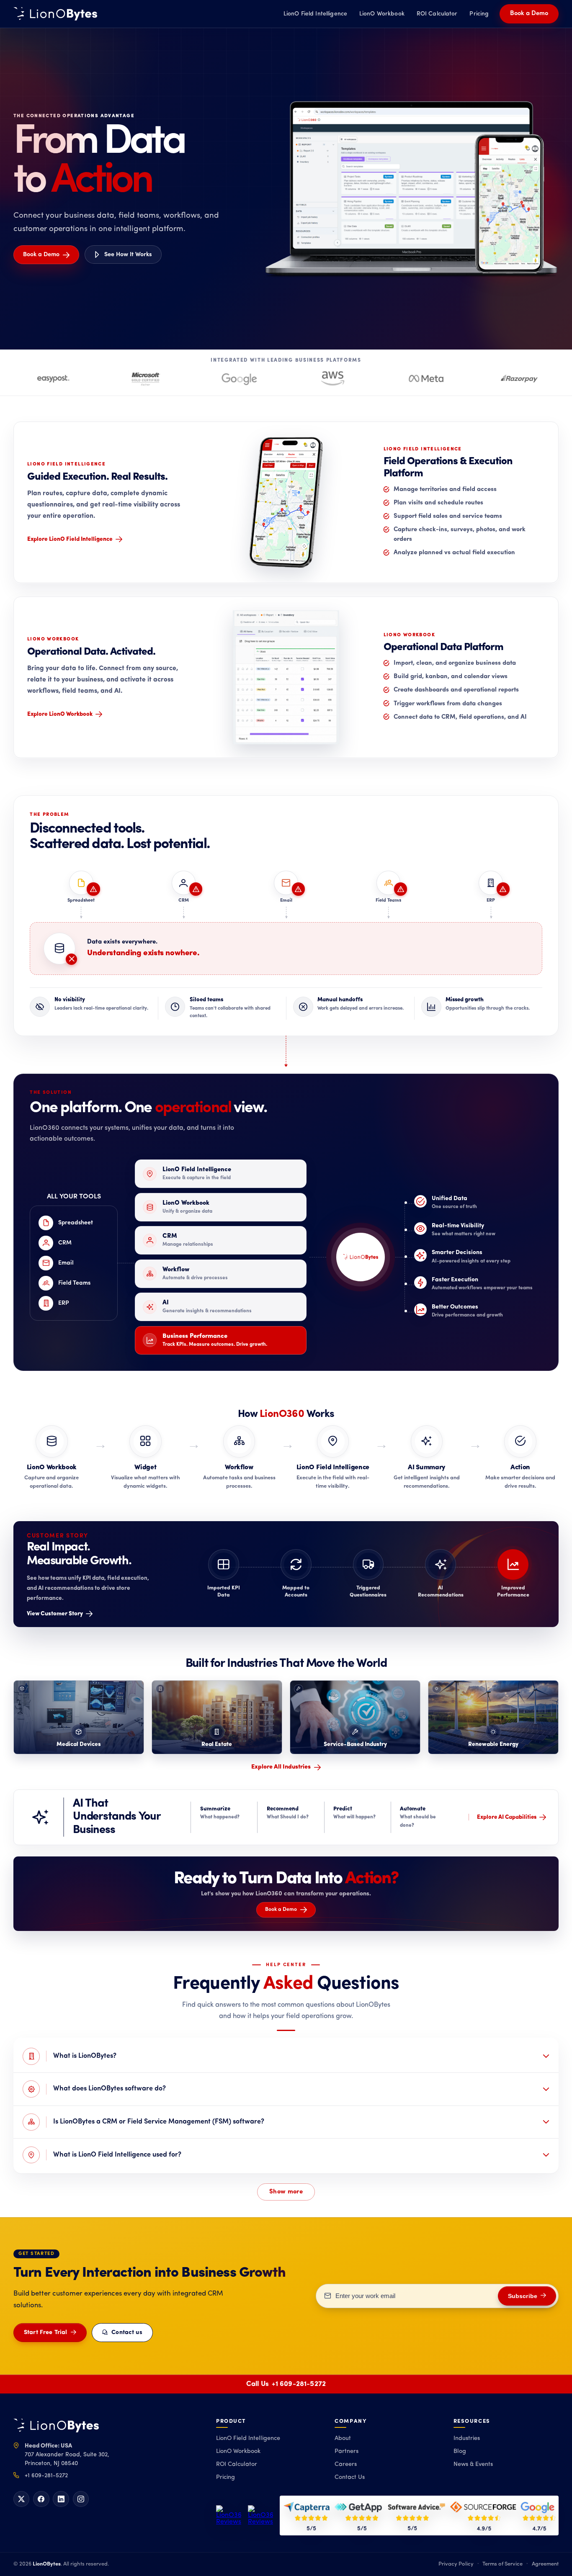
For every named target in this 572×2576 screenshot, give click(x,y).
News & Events (473, 2464)
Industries (467, 2438)
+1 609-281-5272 (299, 2384)
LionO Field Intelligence (315, 14)
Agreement (545, 2564)
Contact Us (350, 2477)
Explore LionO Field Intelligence (70, 539)
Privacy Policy (456, 2564)
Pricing (479, 14)
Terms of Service (502, 2564)
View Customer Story (55, 1614)
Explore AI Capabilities (507, 1817)
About (343, 2438)
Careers (346, 2464)
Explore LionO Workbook (60, 714)
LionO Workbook (382, 14)
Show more (286, 2192)
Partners (347, 2451)
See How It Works (128, 255)
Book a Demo (529, 14)
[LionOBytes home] (56, 2426)
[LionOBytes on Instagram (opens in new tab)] (81, 2499)
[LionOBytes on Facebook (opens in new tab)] (41, 2499)
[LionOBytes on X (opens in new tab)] (21, 2499)
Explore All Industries (281, 1767)
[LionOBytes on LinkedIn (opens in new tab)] (61, 2499)
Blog (460, 2451)
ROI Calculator (437, 14)
